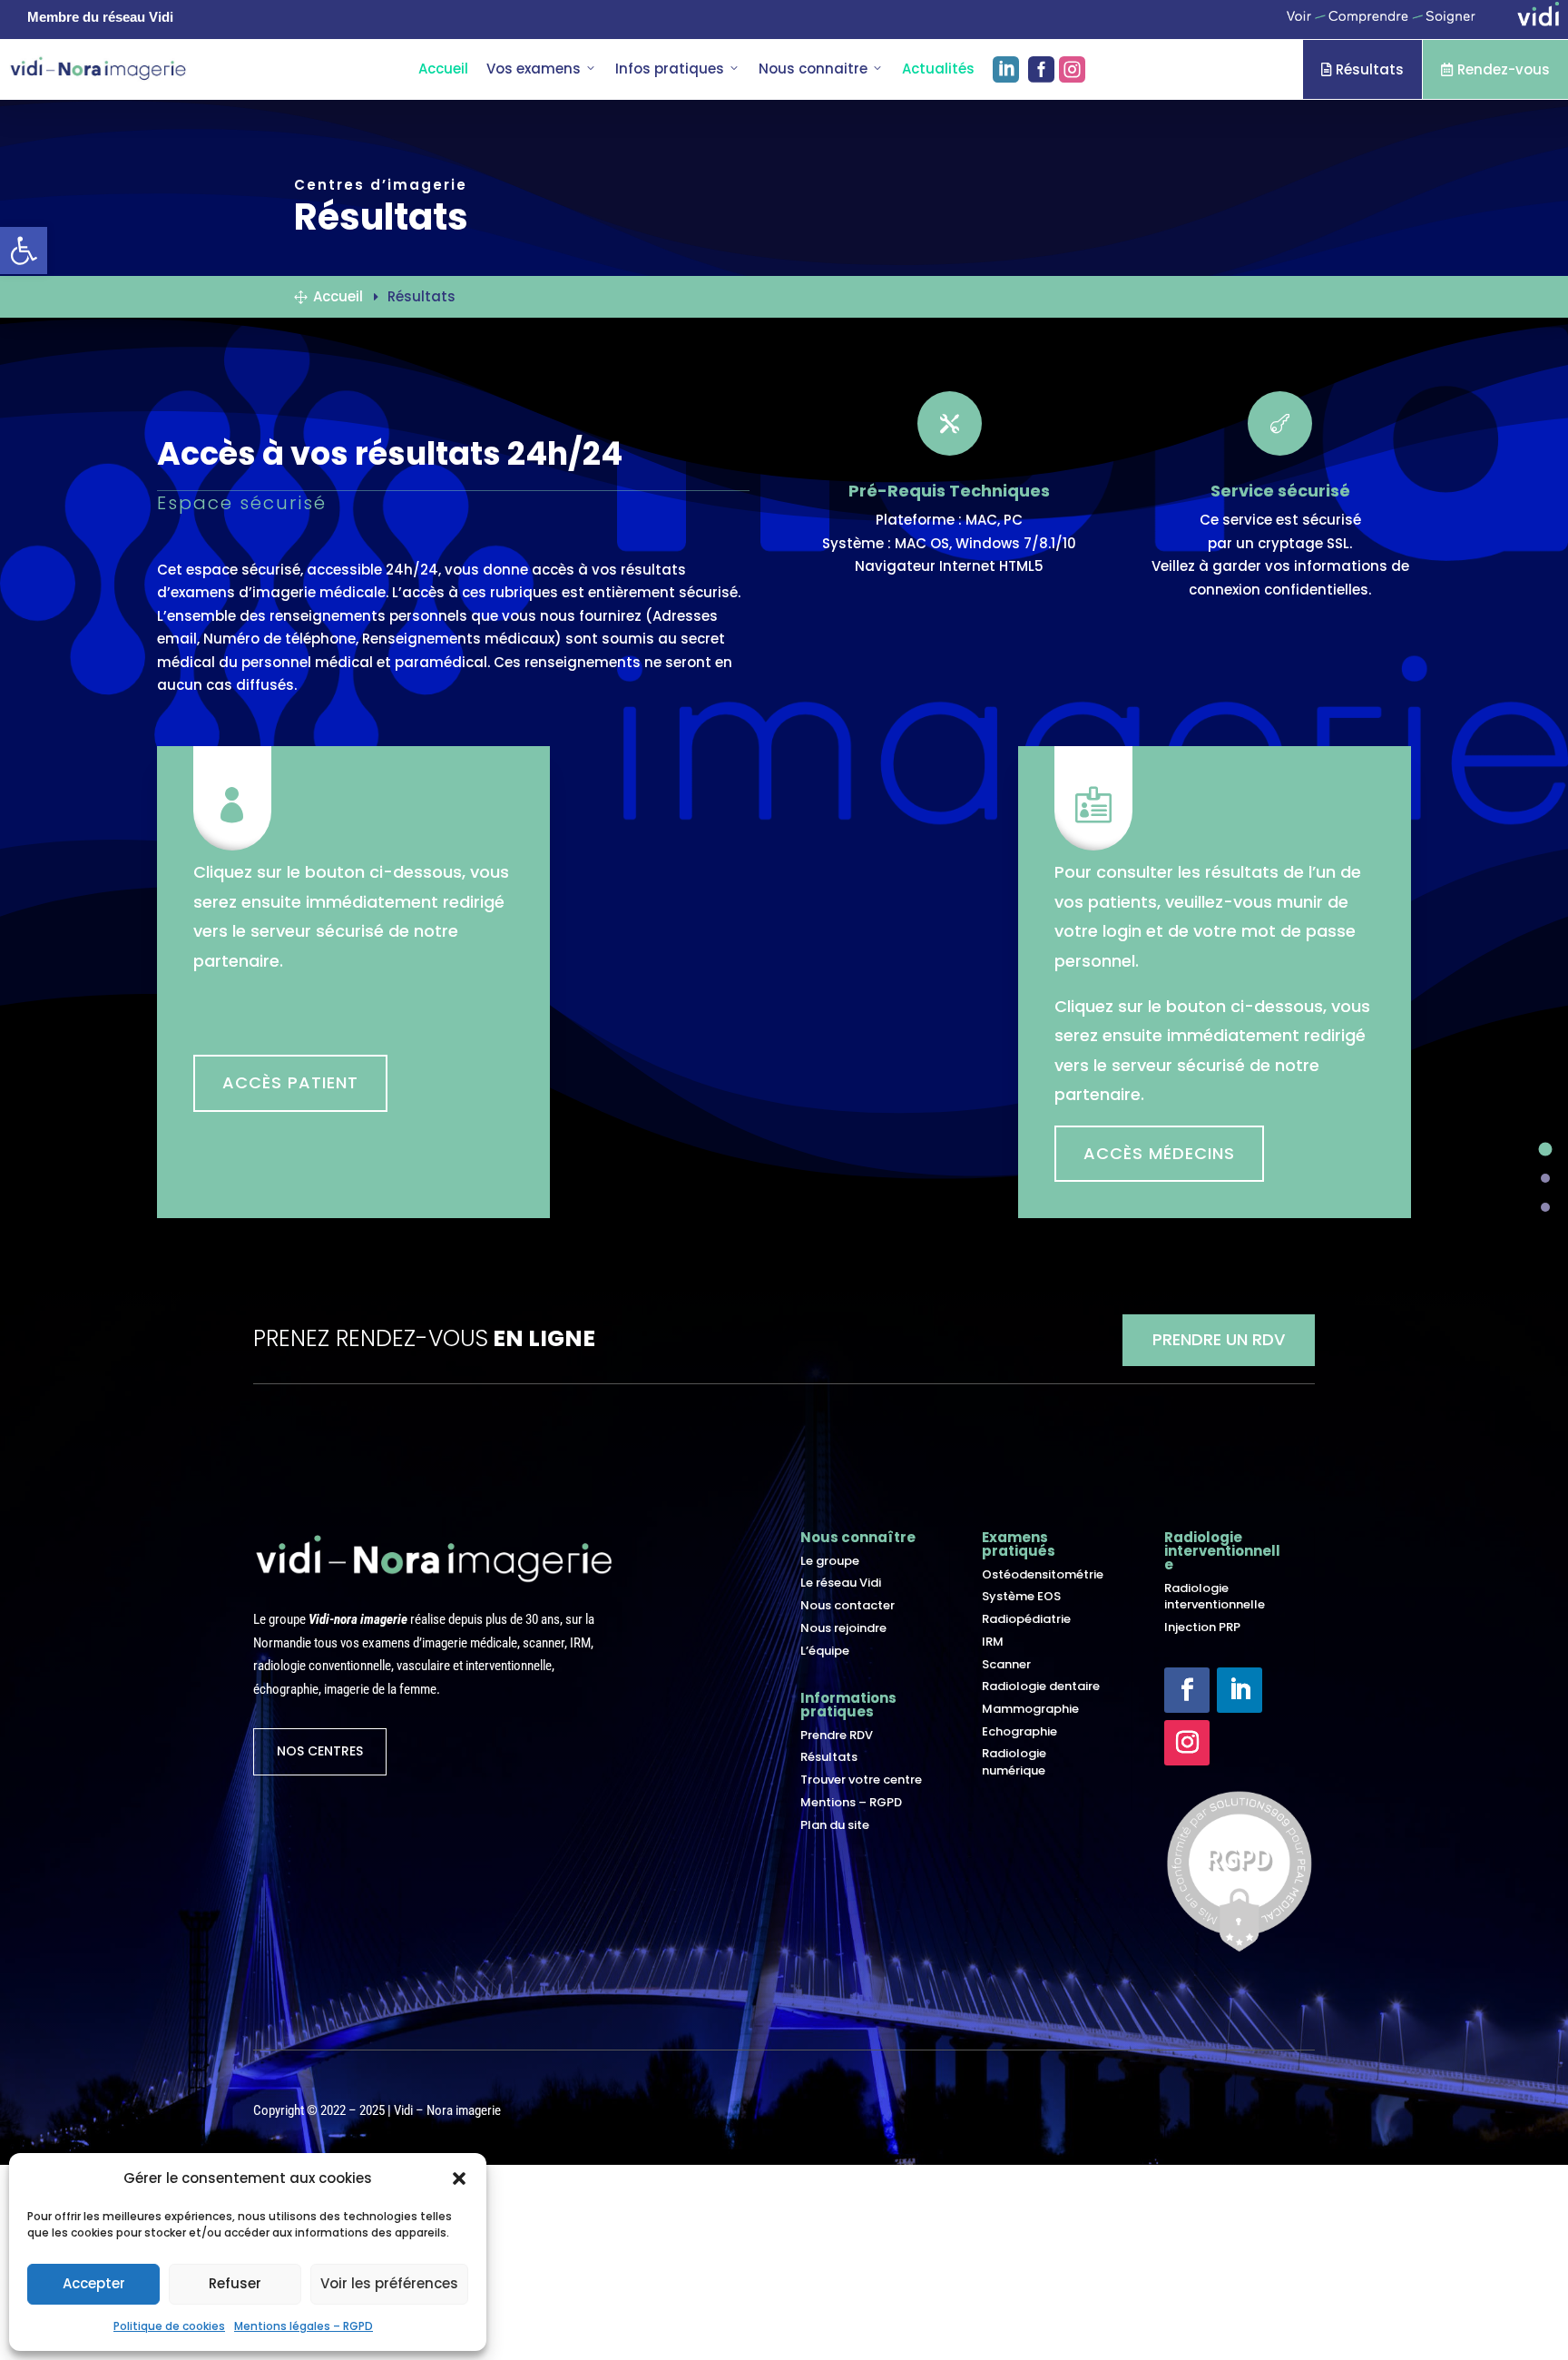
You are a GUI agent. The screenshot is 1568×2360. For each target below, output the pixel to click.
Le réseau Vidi (841, 1583)
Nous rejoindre (843, 1628)
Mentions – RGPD (851, 1802)
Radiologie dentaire (1041, 1686)
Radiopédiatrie (1026, 1619)
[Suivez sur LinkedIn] (1240, 1690)
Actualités (938, 69)
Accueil (443, 69)
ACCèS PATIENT (290, 1082)
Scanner (1006, 1664)
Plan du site (835, 1825)
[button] (459, 2178)
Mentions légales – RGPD (304, 2326)
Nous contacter (848, 1605)
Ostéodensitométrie (1043, 1574)
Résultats (1362, 69)
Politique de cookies (169, 2326)
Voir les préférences (389, 2283)
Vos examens (534, 69)
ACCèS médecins (1159, 1153)
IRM (993, 1642)
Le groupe (830, 1561)
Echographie (1019, 1731)
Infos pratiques (670, 69)
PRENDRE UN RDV (1219, 1339)
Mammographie (1030, 1709)
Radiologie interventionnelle (1215, 1596)
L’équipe (825, 1651)
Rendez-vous (1495, 69)
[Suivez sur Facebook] (1187, 1690)
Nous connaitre (813, 69)
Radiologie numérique (1014, 1761)
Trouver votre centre (861, 1780)
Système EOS (1021, 1596)
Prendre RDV (837, 1735)
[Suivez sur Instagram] (1187, 1743)
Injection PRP (1202, 1627)
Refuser (235, 2283)
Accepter (94, 2283)
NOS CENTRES (320, 1751)
